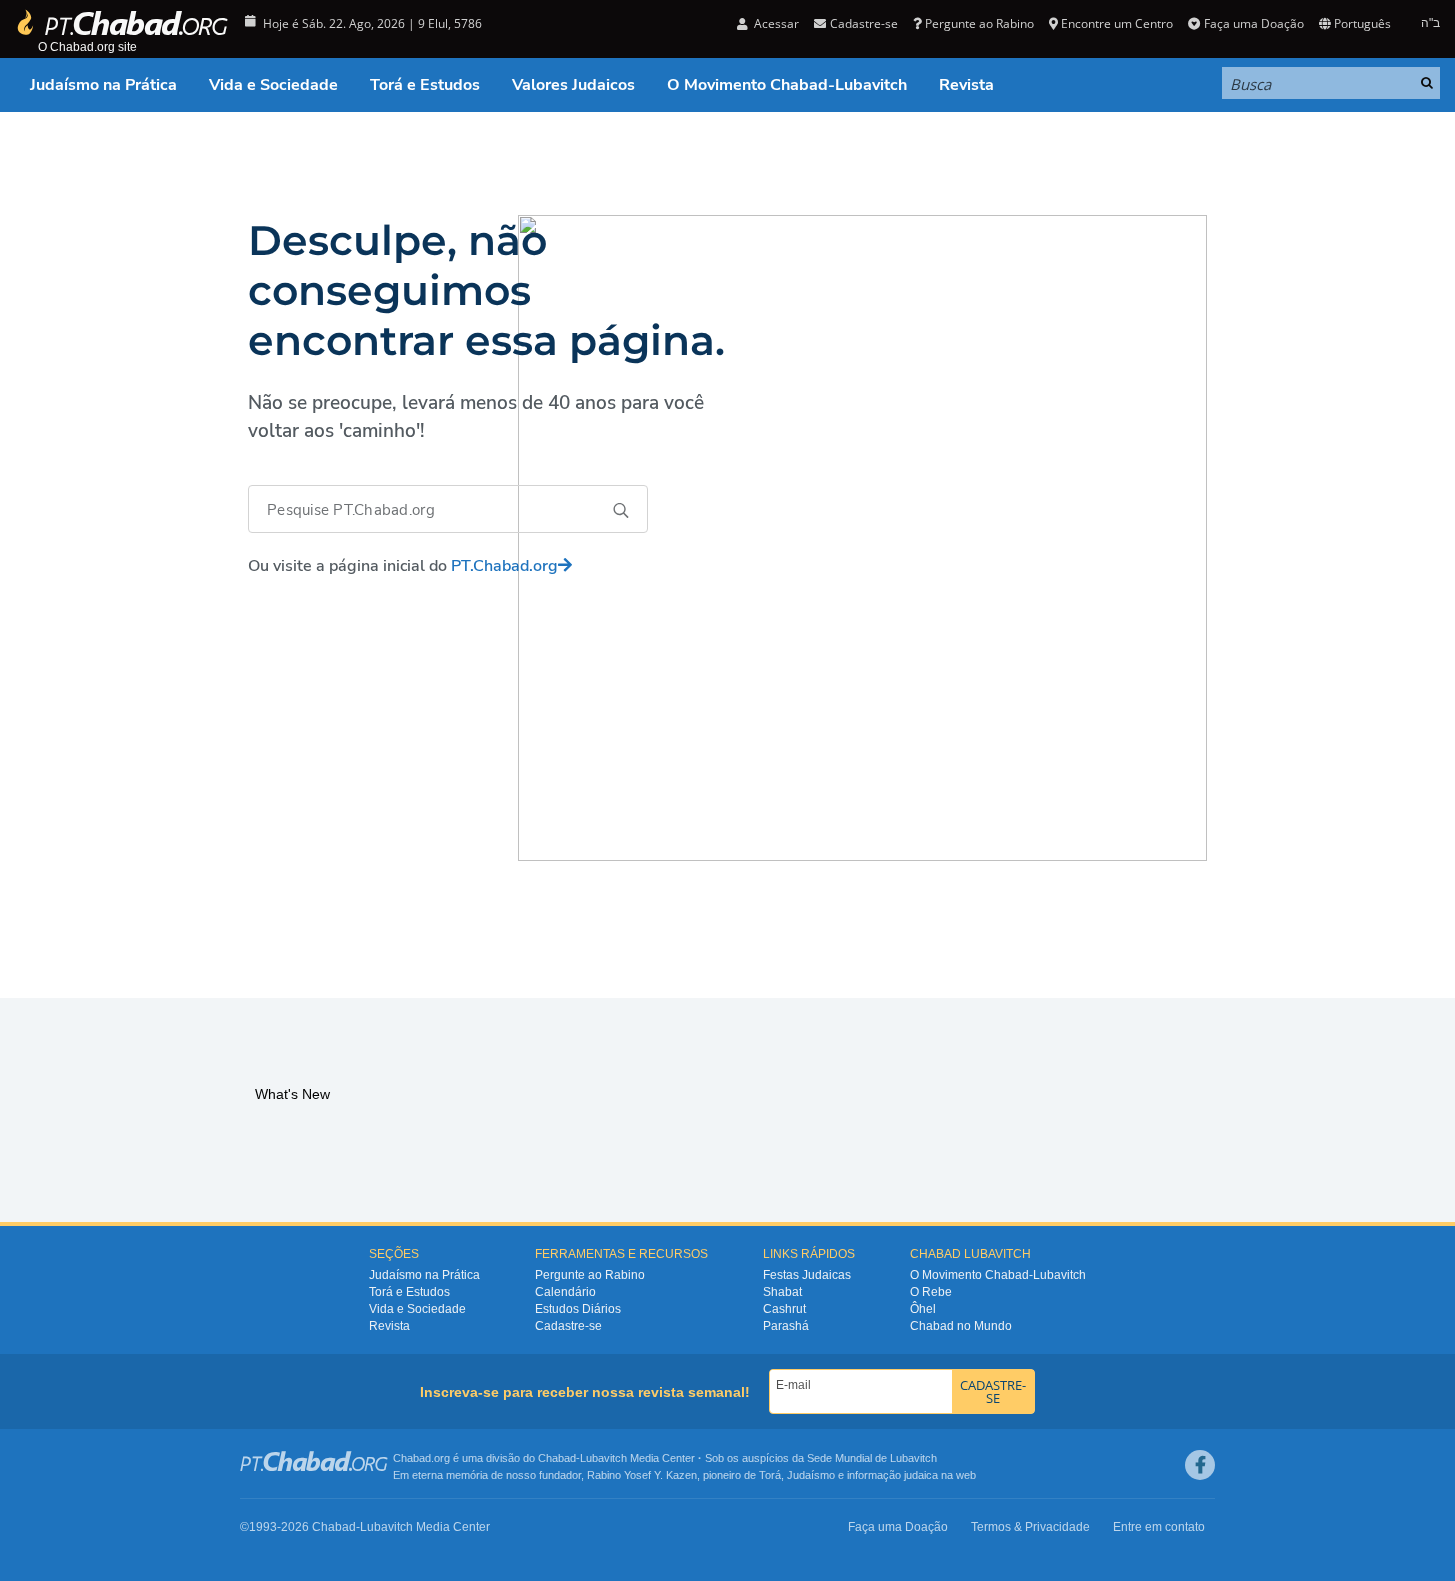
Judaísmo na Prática (103, 85)
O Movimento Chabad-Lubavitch (787, 85)
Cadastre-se (568, 1326)
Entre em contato (1159, 1527)
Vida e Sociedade (273, 85)
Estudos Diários (578, 1309)
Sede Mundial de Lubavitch (872, 1458)
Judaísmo (811, 1475)
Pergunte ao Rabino (979, 23)
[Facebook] (1200, 1465)
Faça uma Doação (1253, 23)
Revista (966, 85)
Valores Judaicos (573, 85)
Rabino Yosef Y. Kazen (642, 1475)
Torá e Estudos (425, 85)
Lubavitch (603, 1458)
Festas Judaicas (807, 1275)
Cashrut (784, 1309)
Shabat (782, 1292)
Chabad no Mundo (961, 1326)
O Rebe (931, 1292)
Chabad (557, 1458)
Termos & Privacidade (1030, 1527)
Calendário (565, 1292)
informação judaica (892, 1475)
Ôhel (923, 1309)
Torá (770, 1475)
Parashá (786, 1326)
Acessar (775, 23)
